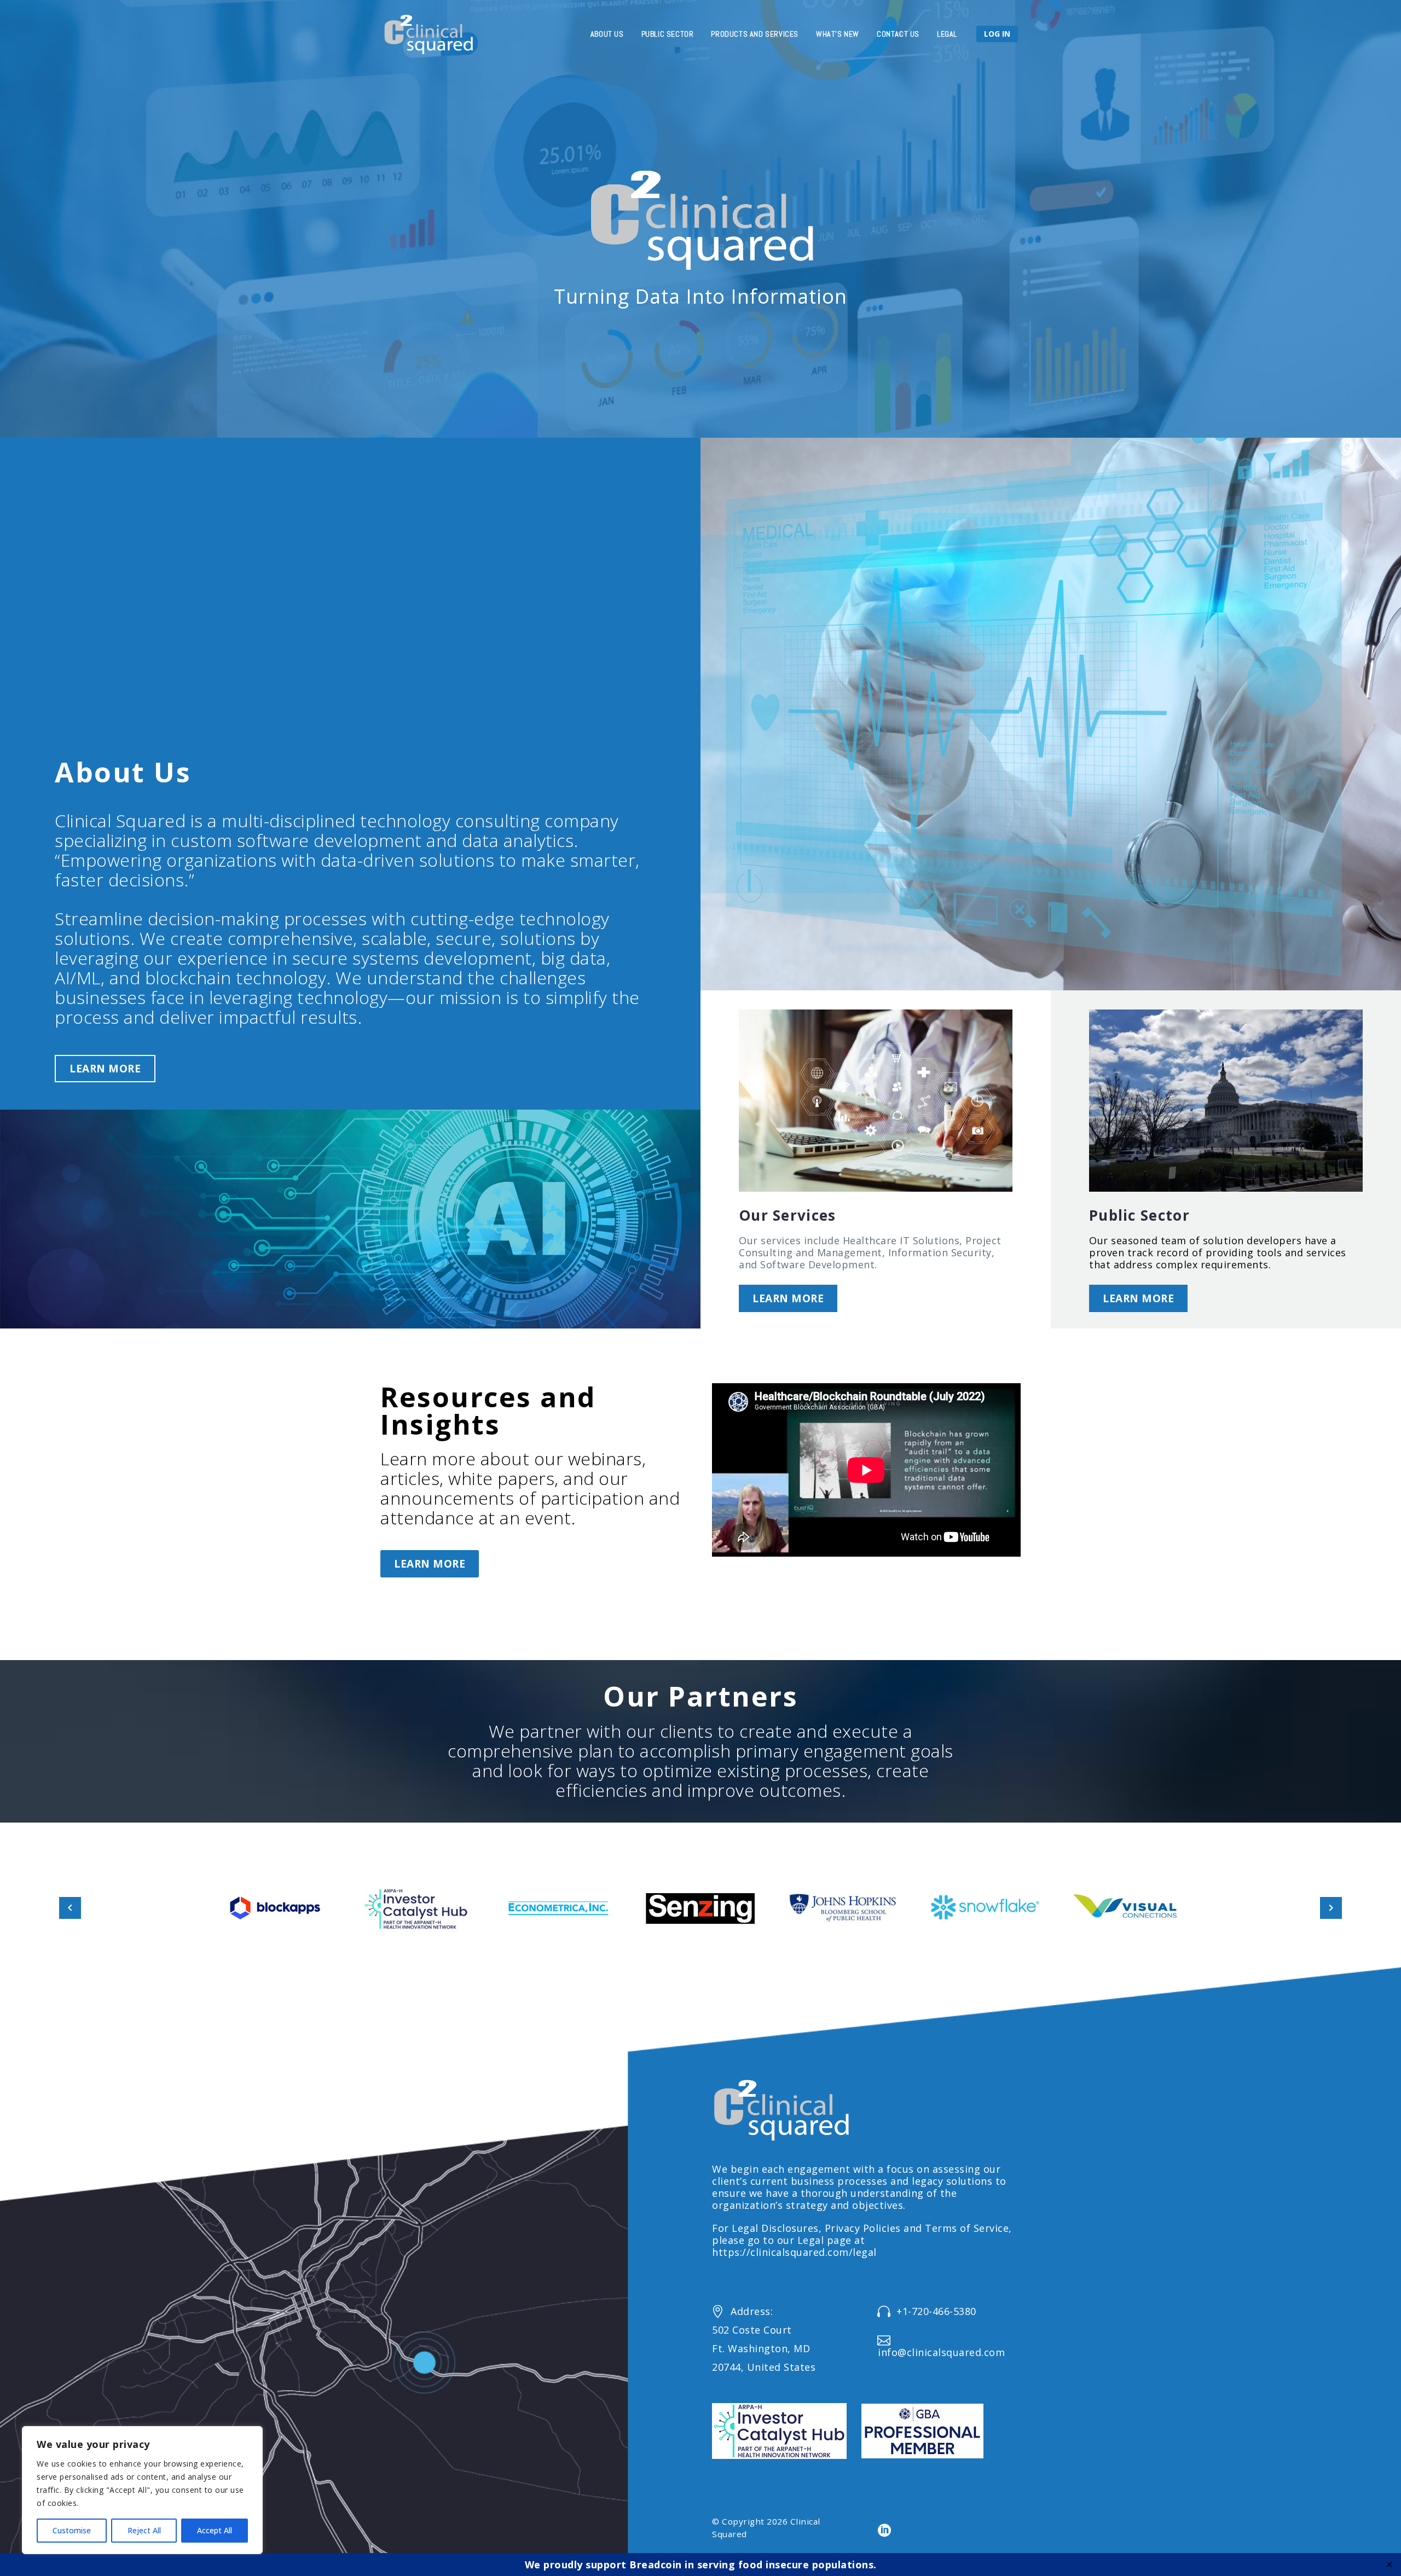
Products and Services (755, 34)
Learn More (430, 1564)
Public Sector (668, 34)
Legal (947, 34)
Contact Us (898, 34)
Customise (72, 2530)
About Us (607, 34)
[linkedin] (884, 2531)
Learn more (105, 1069)
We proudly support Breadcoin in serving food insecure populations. (701, 2565)
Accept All (215, 2530)
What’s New (838, 34)
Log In (997, 34)
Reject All (144, 2530)
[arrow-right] (1331, 1908)
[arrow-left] (70, 1908)
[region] (142, 2490)
